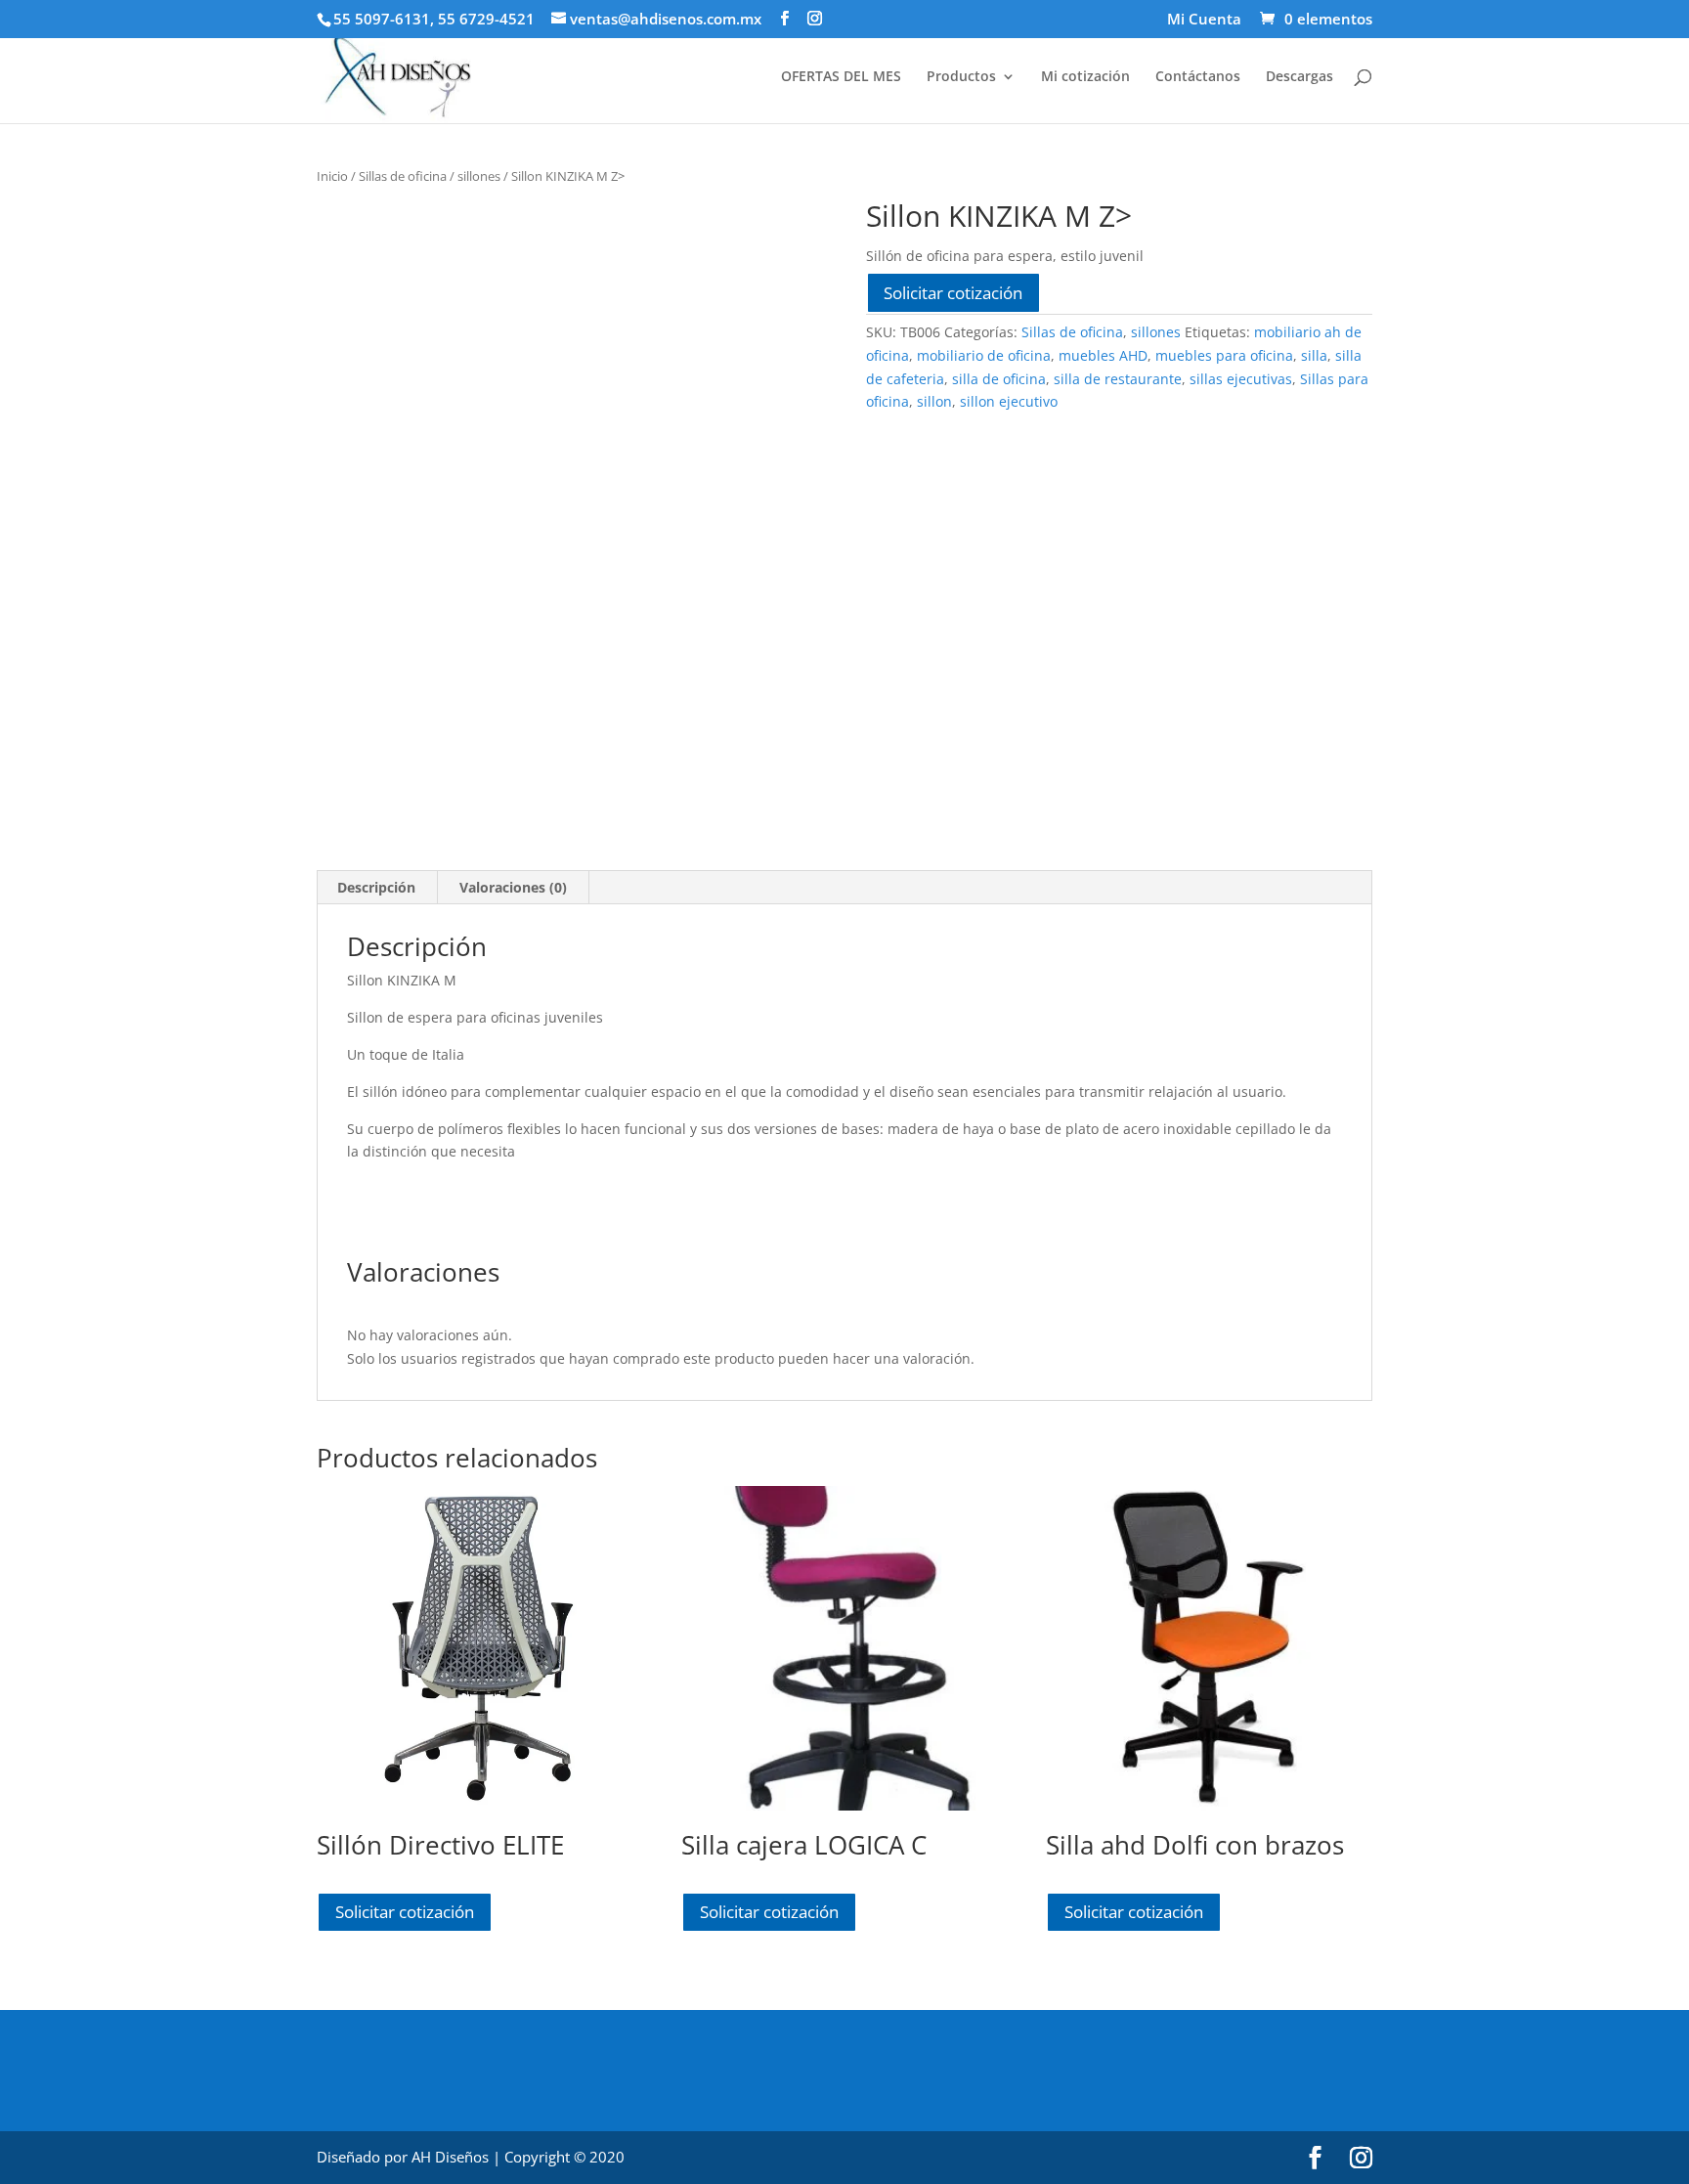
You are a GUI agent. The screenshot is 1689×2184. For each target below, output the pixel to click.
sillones (479, 176)
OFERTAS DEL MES (841, 77)
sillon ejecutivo (1009, 401)
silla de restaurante (1118, 379)
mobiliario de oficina (984, 355)
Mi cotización (1085, 77)
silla (1314, 355)
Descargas (1299, 77)
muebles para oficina (1224, 355)
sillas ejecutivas (1241, 379)
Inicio (332, 176)
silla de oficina (999, 379)
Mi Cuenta (1204, 20)
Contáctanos (1198, 77)
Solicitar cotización (953, 293)
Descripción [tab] (376, 887)
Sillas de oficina (403, 176)
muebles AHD (1103, 355)
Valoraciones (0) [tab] (513, 887)
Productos (961, 77)
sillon (934, 401)
